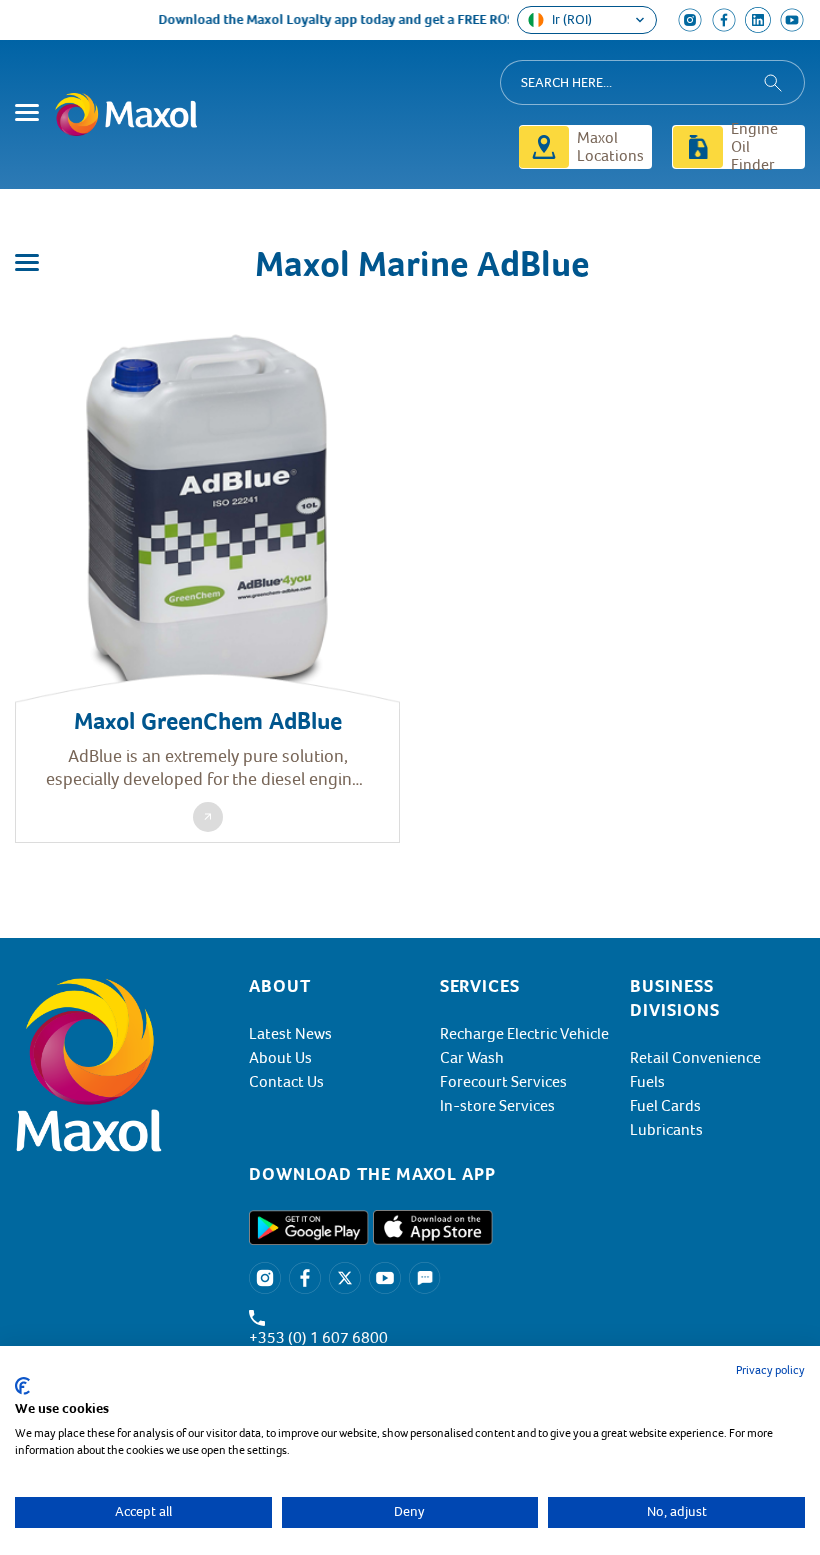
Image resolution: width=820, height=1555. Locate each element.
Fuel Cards (665, 1106)
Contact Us (286, 1082)
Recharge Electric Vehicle (524, 1034)
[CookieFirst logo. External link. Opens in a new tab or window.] (22, 1386)
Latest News (290, 1034)
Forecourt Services (503, 1082)
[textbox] (431, 1174)
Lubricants (666, 1130)
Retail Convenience (695, 1058)
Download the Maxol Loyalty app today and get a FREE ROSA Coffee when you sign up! (411, 19)
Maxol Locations (610, 147)
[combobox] (652, 82)
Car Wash (472, 1058)
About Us (280, 1058)
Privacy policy (770, 1370)
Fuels (647, 1082)
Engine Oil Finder (754, 147)
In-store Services (497, 1106)
